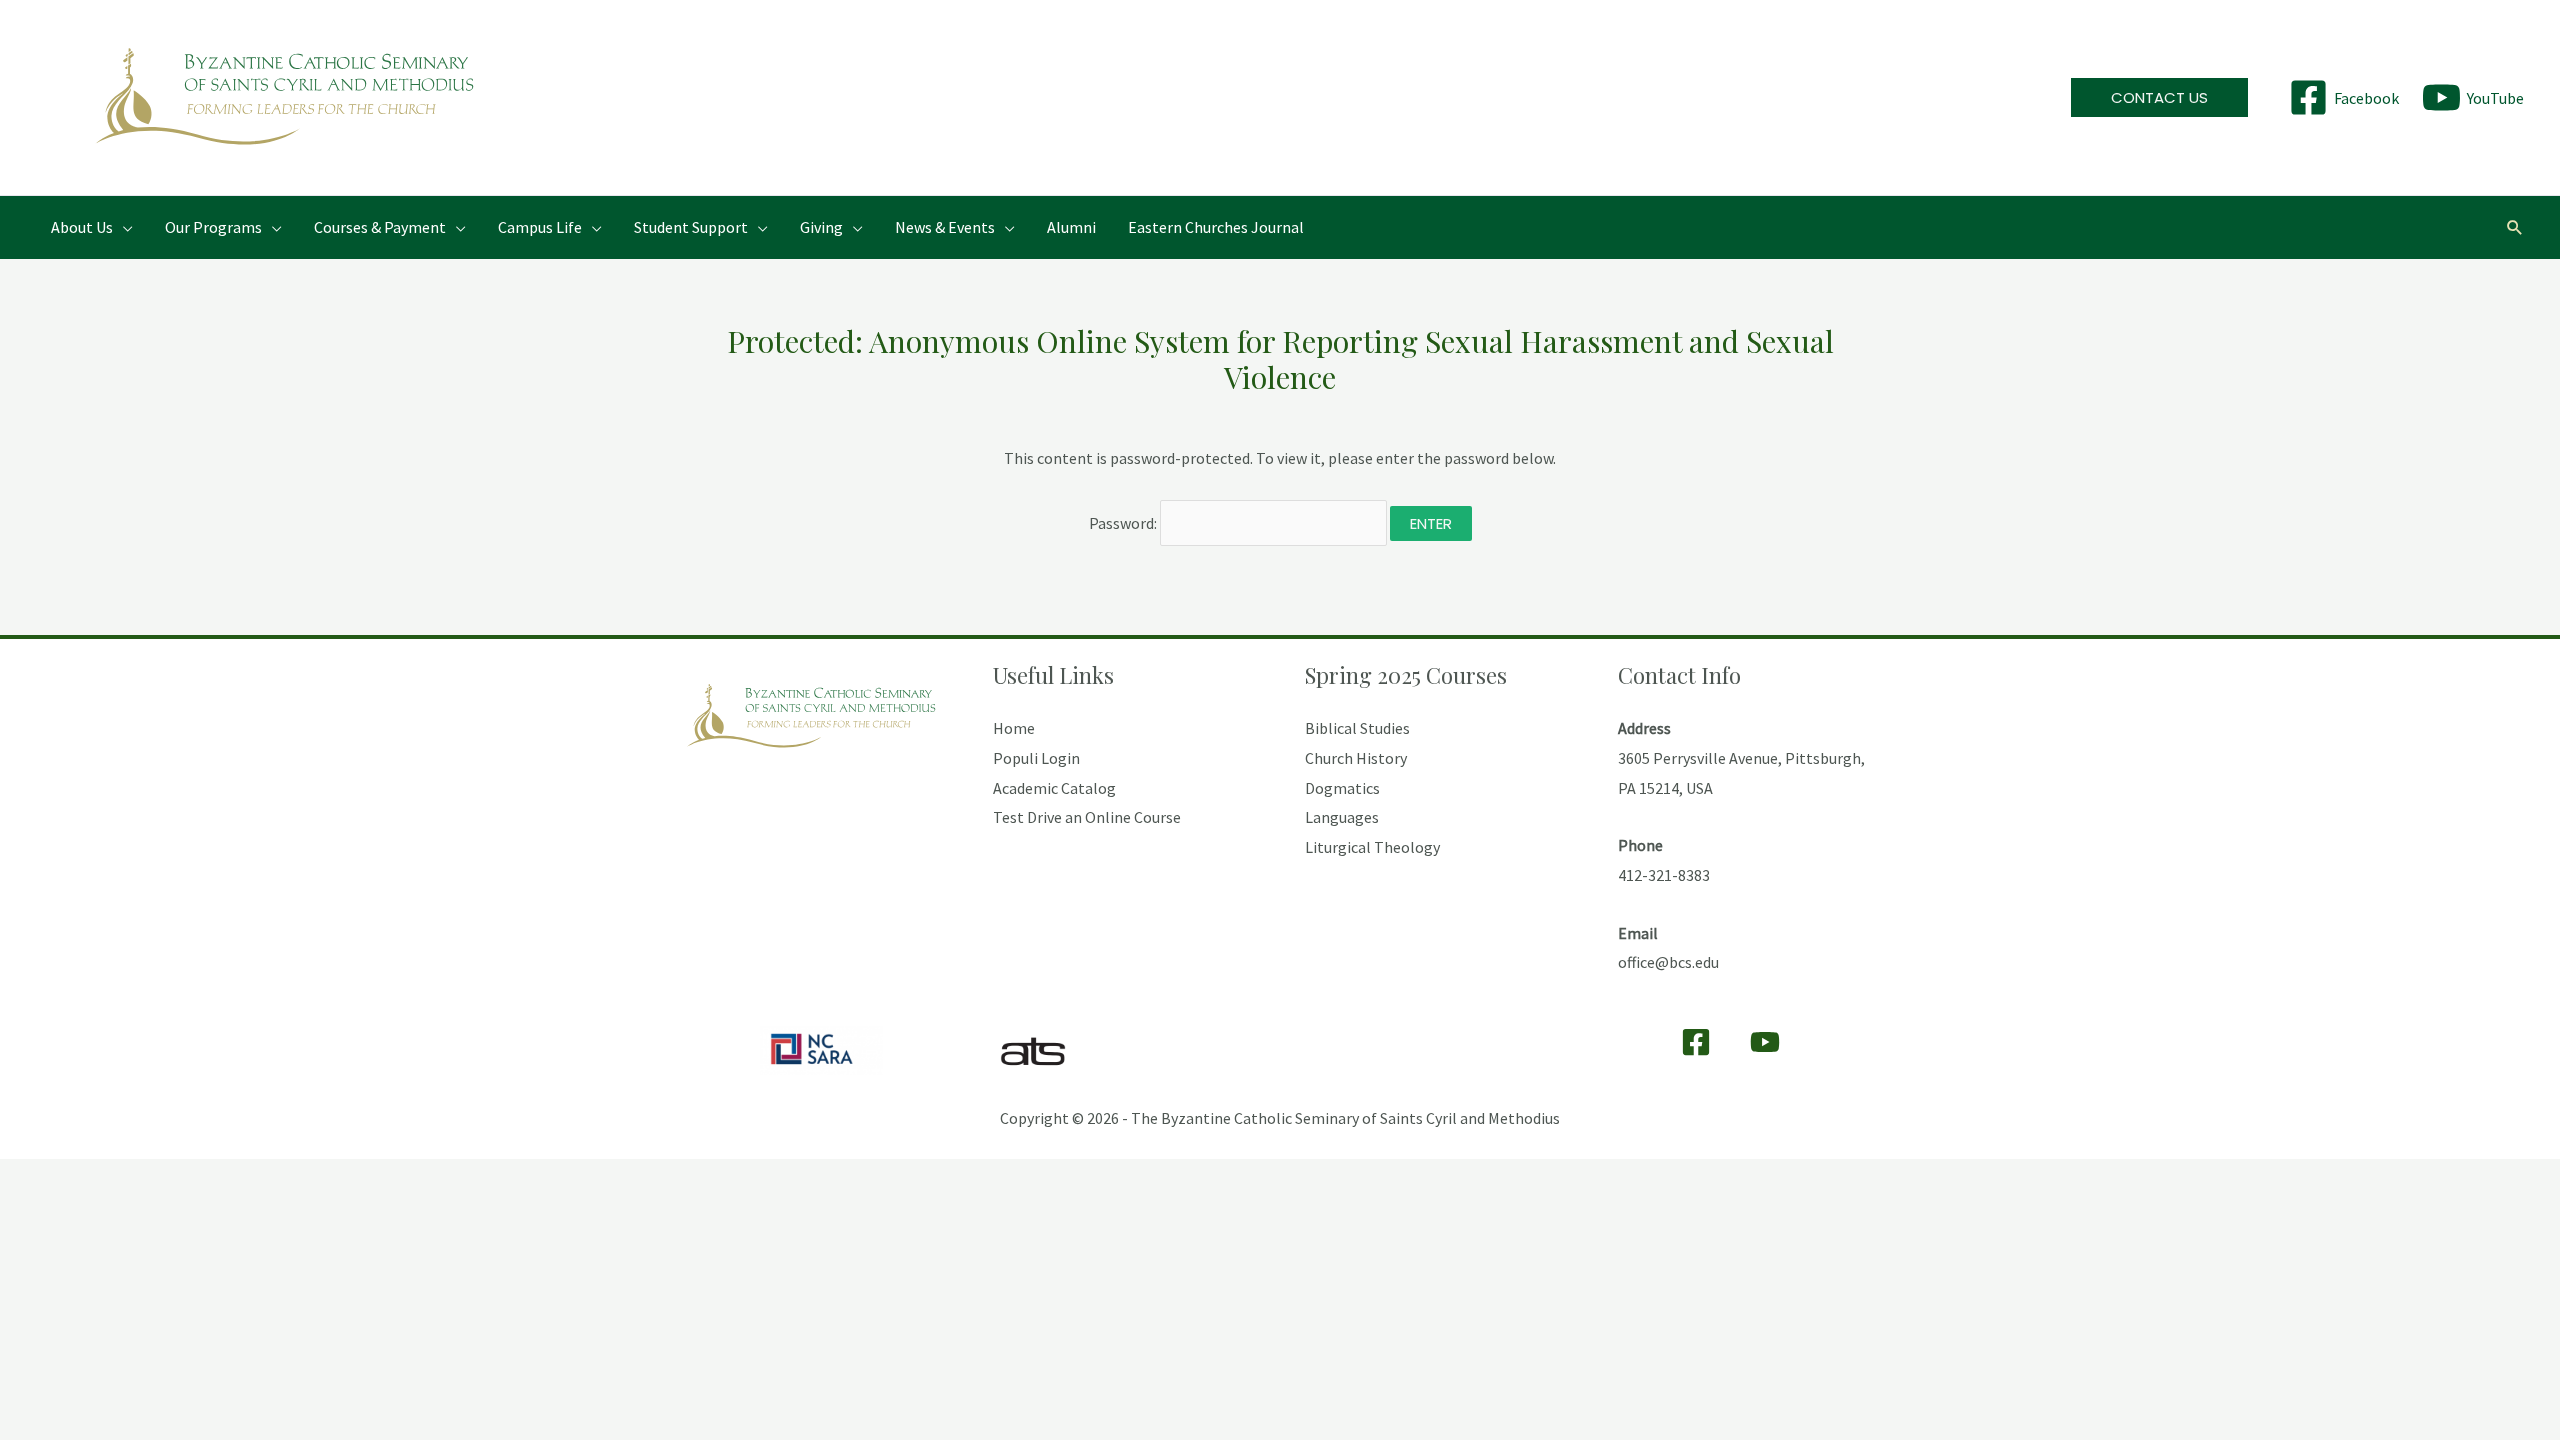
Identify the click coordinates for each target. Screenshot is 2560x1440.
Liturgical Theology (1372, 847)
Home (1014, 728)
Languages (1342, 817)
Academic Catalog (1054, 788)
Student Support (691, 227)
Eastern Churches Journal (1216, 227)
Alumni (1071, 227)
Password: (1124, 523)
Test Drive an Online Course (1087, 817)
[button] (2159, 97)
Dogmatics (1342, 788)
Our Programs (213, 227)
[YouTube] (1765, 1042)
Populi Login (1036, 758)
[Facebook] (1696, 1042)
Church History (1356, 758)
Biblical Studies (1357, 728)
